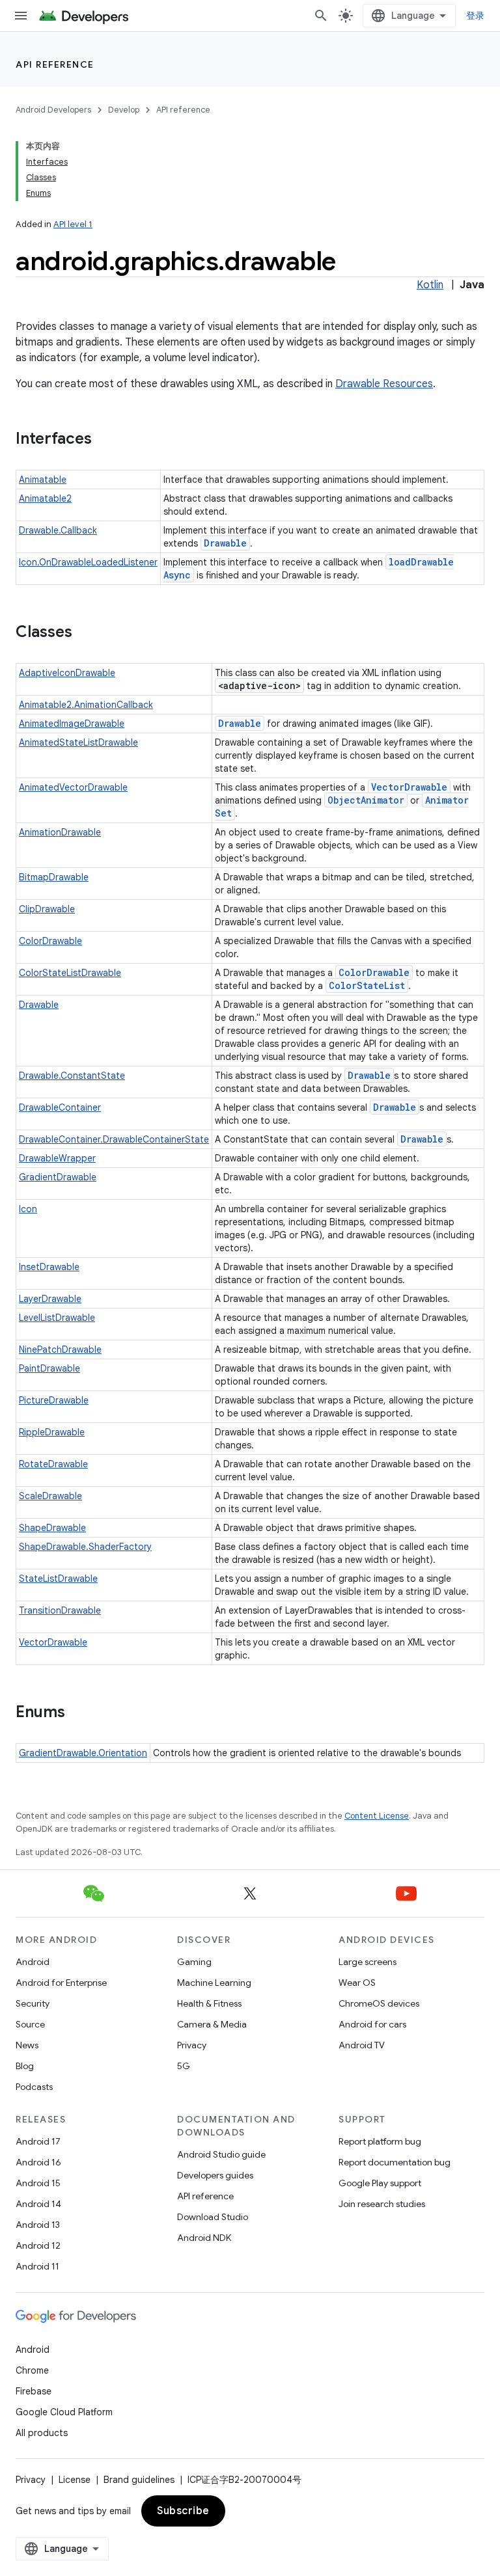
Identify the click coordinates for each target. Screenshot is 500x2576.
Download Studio (213, 2217)
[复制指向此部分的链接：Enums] (78, 1713)
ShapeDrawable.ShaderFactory (85, 1547)
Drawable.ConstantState (72, 1076)
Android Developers (53, 110)
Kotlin (430, 285)
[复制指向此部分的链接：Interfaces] (105, 440)
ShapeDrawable (52, 1528)
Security (33, 2003)
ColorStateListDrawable (70, 973)
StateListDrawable (58, 1579)
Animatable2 (45, 498)
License (75, 2480)
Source (30, 2024)
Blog (25, 2066)
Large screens (368, 1962)
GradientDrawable (58, 1177)
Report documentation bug (395, 2162)
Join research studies (382, 2204)
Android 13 (38, 2225)
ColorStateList (367, 985)
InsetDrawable (49, 1267)
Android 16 (38, 2162)
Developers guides (215, 2175)
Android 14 (38, 2204)
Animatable (43, 480)
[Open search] (321, 16)
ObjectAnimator (366, 800)
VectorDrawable (409, 787)
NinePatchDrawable (60, 1349)
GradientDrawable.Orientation (83, 1753)
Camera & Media (212, 2024)
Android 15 (38, 2183)
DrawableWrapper (57, 1158)
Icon (28, 1209)
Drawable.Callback (58, 530)
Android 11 (37, 2266)
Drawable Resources (384, 384)
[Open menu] (21, 16)
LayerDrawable (50, 1299)
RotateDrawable (53, 1464)
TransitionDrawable (60, 1610)
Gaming (194, 1962)
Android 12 (38, 2245)
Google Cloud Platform (64, 2412)
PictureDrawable (54, 1400)
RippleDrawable (52, 1432)
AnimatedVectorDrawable (73, 787)
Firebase (34, 2391)
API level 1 (73, 224)
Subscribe (183, 2511)
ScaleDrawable (50, 1496)
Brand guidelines (139, 2480)
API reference (55, 64)
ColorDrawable (50, 941)
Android (33, 1962)
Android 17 (38, 2141)
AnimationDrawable (60, 832)
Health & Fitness (209, 2003)
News (27, 2045)
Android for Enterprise (61, 1983)
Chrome (32, 2370)
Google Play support (380, 2183)
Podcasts (34, 2087)
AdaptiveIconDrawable (67, 673)
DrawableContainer (60, 1107)
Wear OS (357, 1983)
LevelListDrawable (57, 1318)
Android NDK (204, 2238)
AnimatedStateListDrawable (78, 742)
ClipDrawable (47, 909)
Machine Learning (214, 1983)
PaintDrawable (49, 1368)
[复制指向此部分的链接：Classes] (85, 633)
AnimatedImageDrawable (72, 724)
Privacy (192, 2045)
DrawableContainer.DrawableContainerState (114, 1139)
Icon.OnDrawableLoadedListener (88, 562)
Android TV (362, 2045)
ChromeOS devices (379, 2003)
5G (184, 2066)
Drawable (225, 543)
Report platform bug (380, 2141)
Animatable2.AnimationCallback (86, 705)
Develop (124, 110)
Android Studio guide (221, 2154)
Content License (377, 1816)
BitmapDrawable (54, 877)
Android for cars (372, 2024)
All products (42, 2433)
